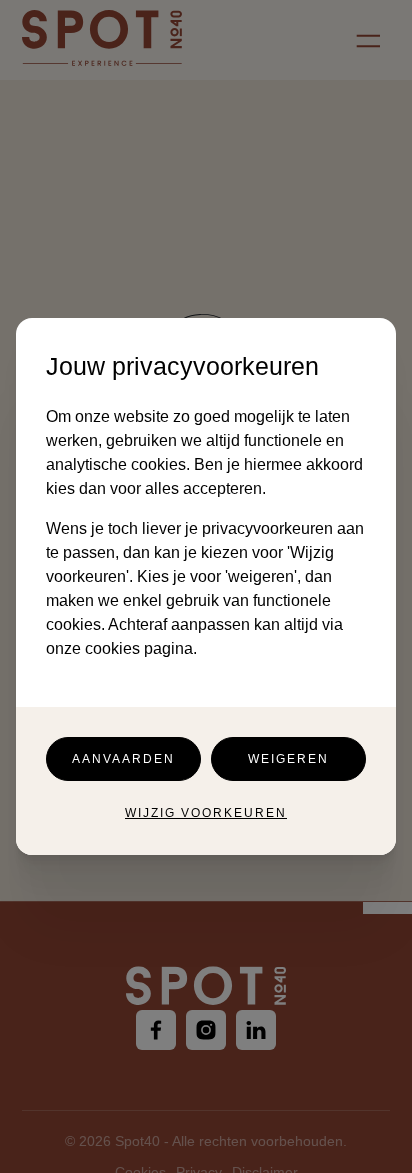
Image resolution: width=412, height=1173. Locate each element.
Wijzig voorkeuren (206, 813)
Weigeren (288, 759)
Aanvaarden (123, 759)
